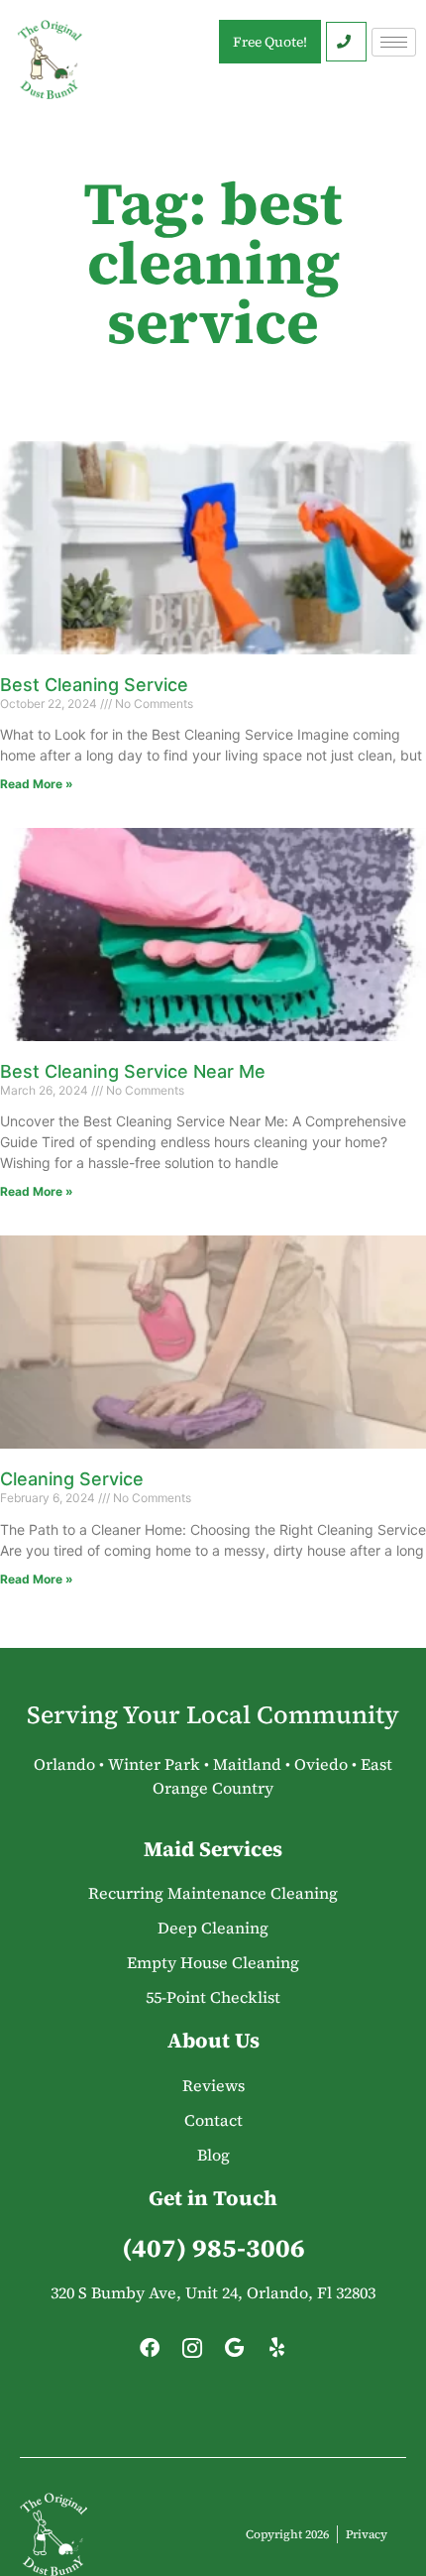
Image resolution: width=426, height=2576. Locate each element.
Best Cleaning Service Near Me (133, 1071)
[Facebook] (150, 2353)
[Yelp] (277, 2353)
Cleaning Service (72, 1479)
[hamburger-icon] (394, 42)
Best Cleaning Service (94, 685)
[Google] (235, 2353)
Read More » (37, 784)
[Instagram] (192, 2353)
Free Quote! (270, 42)
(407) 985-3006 (213, 2248)
